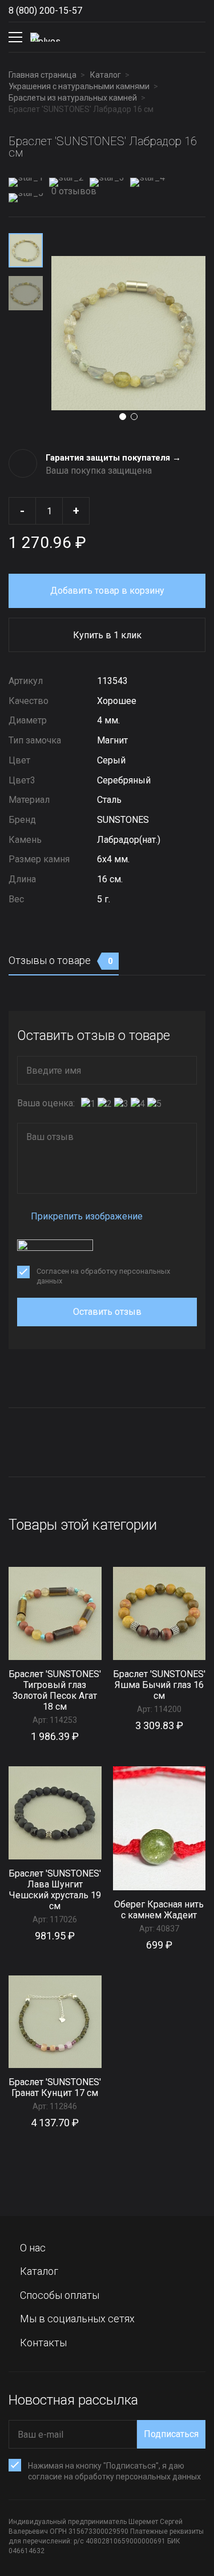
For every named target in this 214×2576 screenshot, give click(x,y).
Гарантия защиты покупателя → (113, 458)
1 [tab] (123, 417)
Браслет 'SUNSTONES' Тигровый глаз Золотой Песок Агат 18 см (55, 1690)
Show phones (94, 11)
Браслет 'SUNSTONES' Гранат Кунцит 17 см (55, 2087)
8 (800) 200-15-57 (45, 11)
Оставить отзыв (107, 1312)
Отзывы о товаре (61, 960)
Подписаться (171, 2434)
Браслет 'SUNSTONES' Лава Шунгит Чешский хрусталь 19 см (55, 1890)
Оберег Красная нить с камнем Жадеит (159, 1910)
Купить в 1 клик (107, 635)
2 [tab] (134, 417)
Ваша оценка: (46, 1103)
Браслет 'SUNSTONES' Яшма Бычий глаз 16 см (159, 1685)
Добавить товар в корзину (107, 591)
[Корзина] (196, 37)
